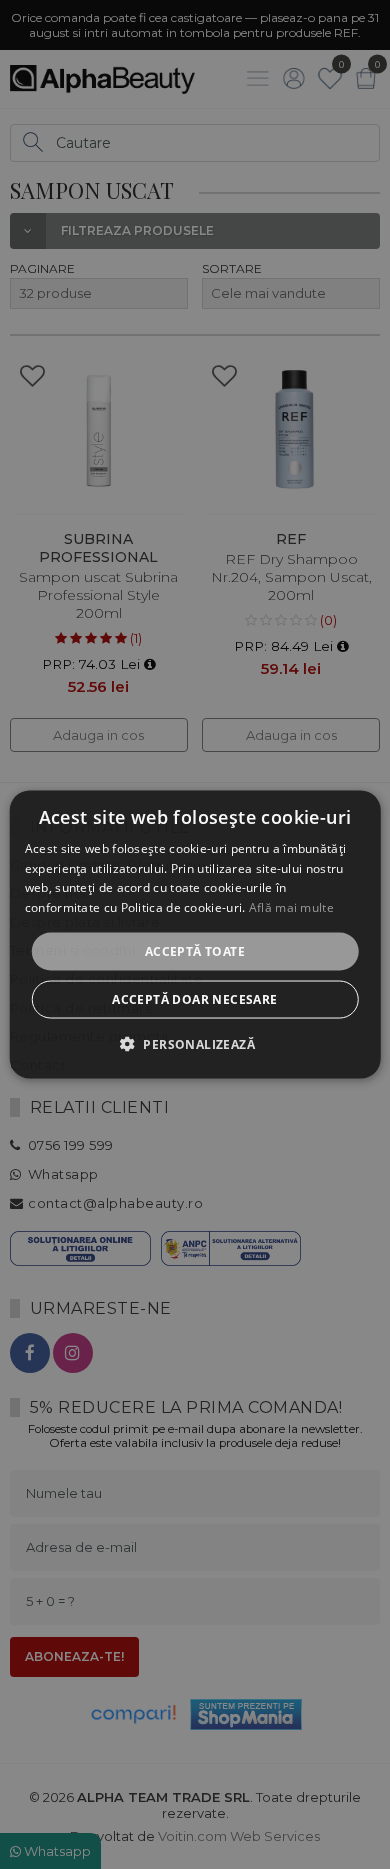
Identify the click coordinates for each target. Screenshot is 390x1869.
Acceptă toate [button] (195, 951)
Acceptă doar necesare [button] (194, 999)
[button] (195, 1044)
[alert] (195, 934)
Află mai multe (291, 907)
